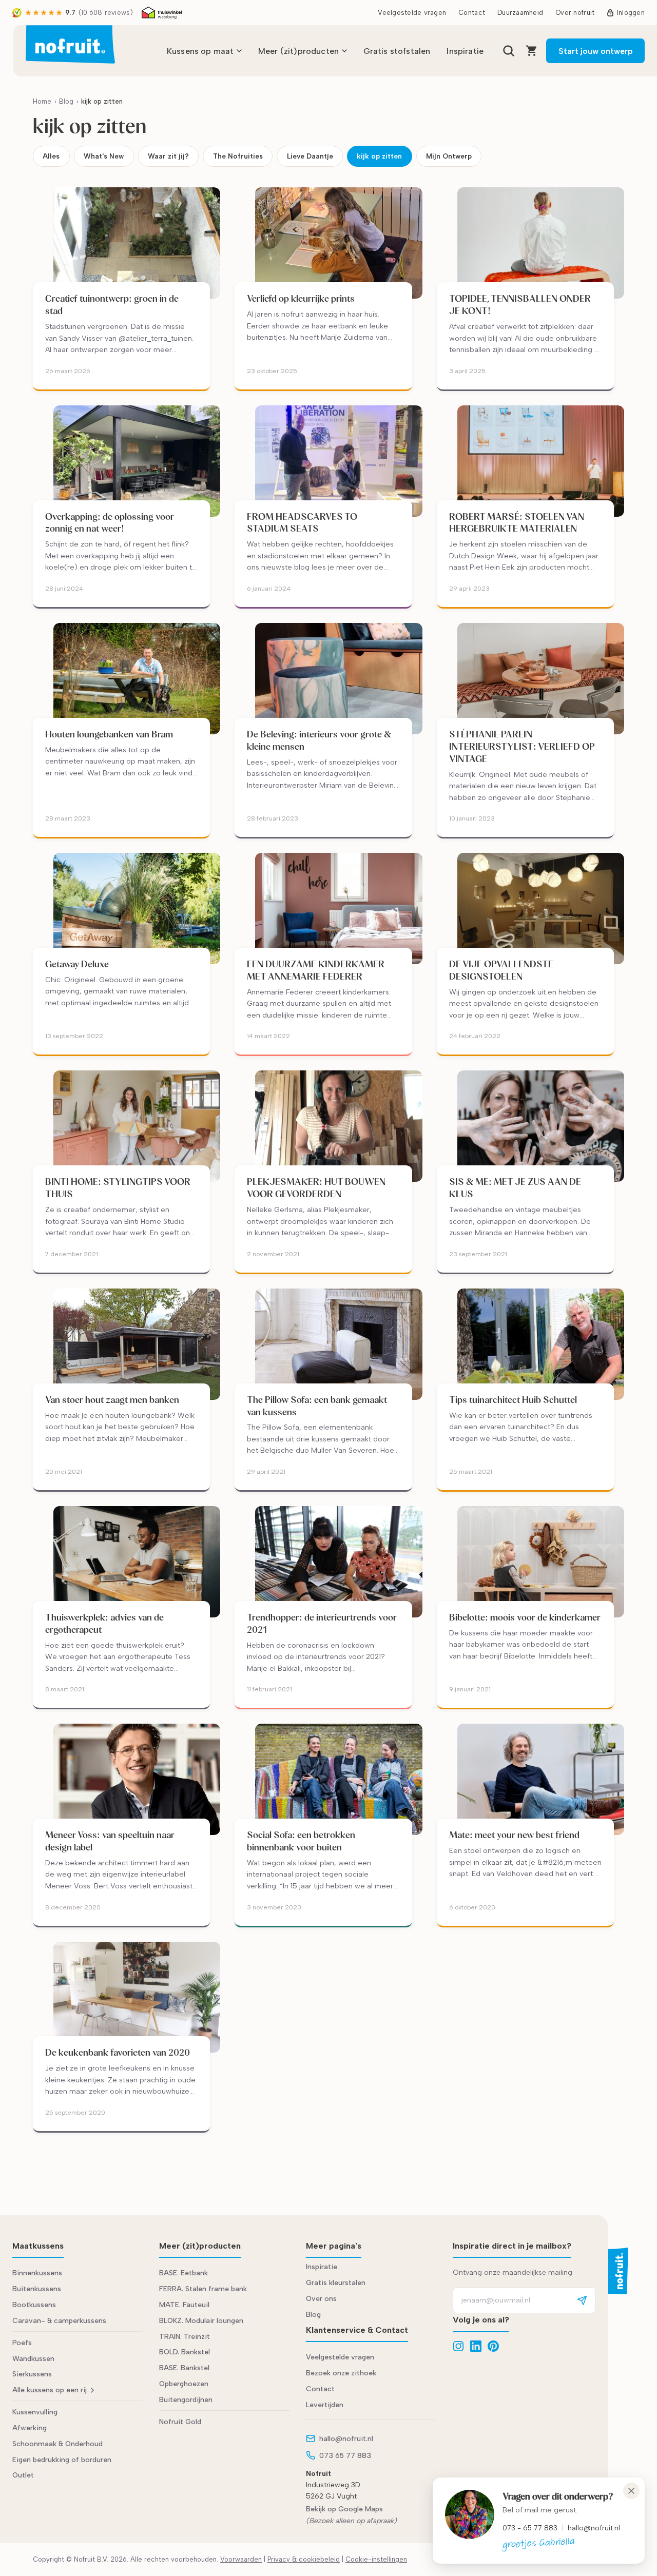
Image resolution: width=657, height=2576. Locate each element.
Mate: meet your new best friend (514, 1835)
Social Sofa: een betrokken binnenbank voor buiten (301, 1841)
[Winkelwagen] (532, 51)
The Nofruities (238, 156)
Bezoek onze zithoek (341, 2373)
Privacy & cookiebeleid (304, 2559)
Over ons (321, 2299)
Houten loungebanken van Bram (110, 734)
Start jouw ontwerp (596, 51)
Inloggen (631, 13)
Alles (51, 156)
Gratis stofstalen (397, 51)
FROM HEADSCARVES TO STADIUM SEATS (302, 523)
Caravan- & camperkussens (59, 2321)
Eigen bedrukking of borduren (62, 2460)
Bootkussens (34, 2305)
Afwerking (30, 2428)
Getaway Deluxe (78, 964)
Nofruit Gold (180, 2422)
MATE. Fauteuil (184, 2305)
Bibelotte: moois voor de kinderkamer (525, 1617)
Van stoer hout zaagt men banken (112, 1400)
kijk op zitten (379, 156)
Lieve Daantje (310, 156)
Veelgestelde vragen (412, 13)
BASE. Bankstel (184, 2368)
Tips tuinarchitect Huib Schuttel (513, 1400)
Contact (472, 13)
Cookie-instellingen (376, 2559)
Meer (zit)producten (298, 51)
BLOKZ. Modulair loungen (201, 2321)
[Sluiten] (631, 2491)
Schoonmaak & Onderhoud (57, 2444)
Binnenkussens (37, 2273)
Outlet (23, 2475)
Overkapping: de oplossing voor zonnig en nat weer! (110, 523)
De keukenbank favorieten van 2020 (118, 2052)
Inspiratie (465, 51)
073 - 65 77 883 (530, 2528)
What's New (104, 156)
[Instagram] (458, 2346)
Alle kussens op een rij (50, 2390)
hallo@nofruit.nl (594, 2528)
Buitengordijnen (186, 2400)
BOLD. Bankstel (185, 2352)
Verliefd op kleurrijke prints (301, 298)
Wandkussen (33, 2359)
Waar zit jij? (168, 156)
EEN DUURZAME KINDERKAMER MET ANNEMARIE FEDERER (316, 970)
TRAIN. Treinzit (185, 2337)
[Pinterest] (493, 2346)
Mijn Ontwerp (449, 156)
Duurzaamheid (520, 13)
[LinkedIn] (476, 2346)
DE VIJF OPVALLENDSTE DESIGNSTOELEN (501, 970)
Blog (66, 101)
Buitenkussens (37, 2289)
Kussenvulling (35, 2412)
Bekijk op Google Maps (344, 2509)
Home (42, 101)
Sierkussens (32, 2374)
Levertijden (325, 2405)
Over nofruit (575, 13)
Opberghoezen (184, 2384)
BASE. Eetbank (183, 2273)
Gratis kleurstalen (336, 2283)
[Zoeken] (509, 51)
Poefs (22, 2343)
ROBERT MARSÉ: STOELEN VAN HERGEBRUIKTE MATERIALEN (517, 523)
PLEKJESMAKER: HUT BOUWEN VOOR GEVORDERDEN (316, 1188)
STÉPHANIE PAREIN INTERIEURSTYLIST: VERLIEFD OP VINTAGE (522, 746)
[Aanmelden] (582, 2300)
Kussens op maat (200, 51)
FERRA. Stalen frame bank (203, 2289)
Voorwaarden (241, 2559)
